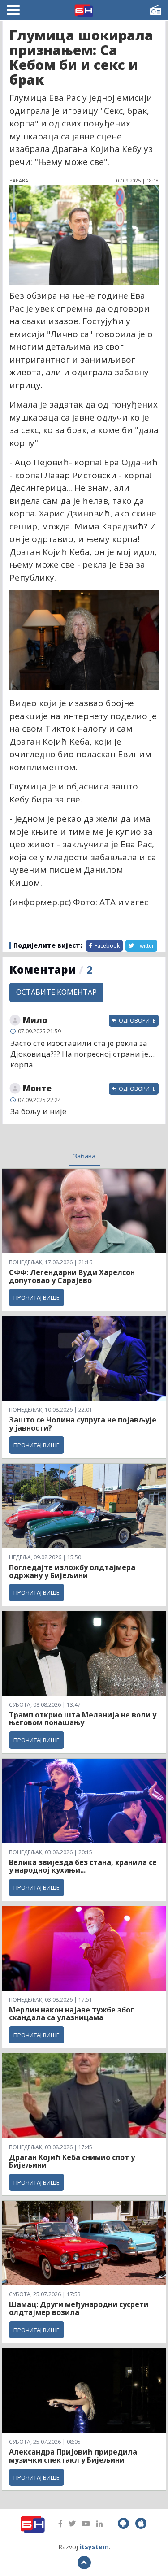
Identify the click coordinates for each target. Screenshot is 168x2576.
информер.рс (40, 902)
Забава (84, 1156)
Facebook (106, 946)
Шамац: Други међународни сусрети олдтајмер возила (79, 2308)
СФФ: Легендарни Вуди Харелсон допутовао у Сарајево (72, 1276)
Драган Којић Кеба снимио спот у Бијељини (72, 2161)
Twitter (145, 946)
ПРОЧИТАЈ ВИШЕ (37, 1297)
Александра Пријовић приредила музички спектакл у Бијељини (73, 2456)
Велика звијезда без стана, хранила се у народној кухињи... (83, 1866)
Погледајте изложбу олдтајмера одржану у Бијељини (72, 1571)
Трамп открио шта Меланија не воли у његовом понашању (83, 1719)
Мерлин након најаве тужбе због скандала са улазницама (71, 2014)
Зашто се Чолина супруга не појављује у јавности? (83, 1424)
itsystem (94, 2547)
